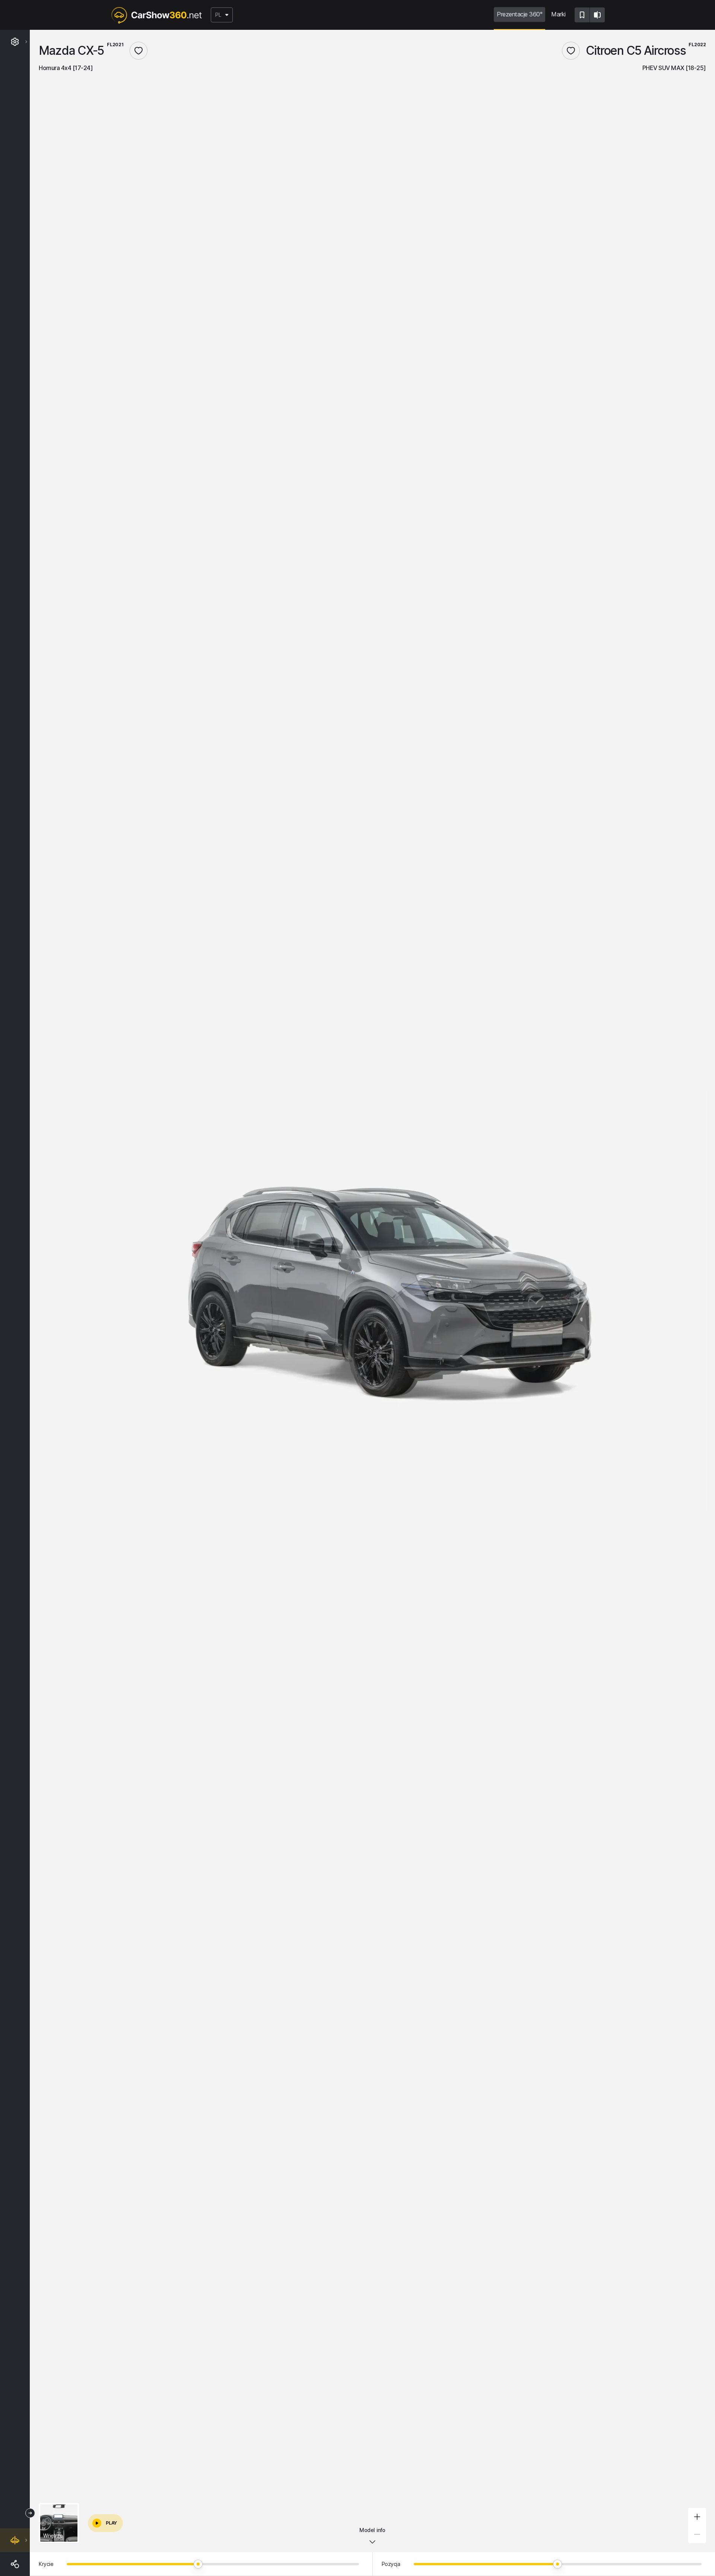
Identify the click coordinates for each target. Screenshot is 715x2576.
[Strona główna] (156, 15)
